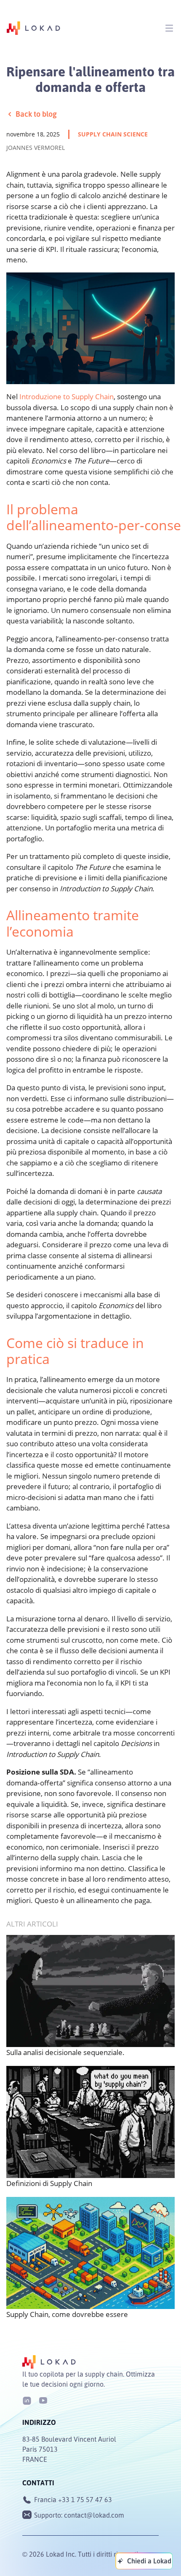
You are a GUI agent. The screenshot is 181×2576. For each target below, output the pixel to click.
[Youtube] (43, 2400)
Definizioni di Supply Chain (49, 2183)
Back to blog (36, 114)
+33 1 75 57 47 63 (85, 2500)
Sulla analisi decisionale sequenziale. (65, 2052)
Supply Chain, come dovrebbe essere (67, 2314)
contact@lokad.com (94, 2515)
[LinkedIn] (27, 2400)
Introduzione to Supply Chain (67, 397)
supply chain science (113, 134)
